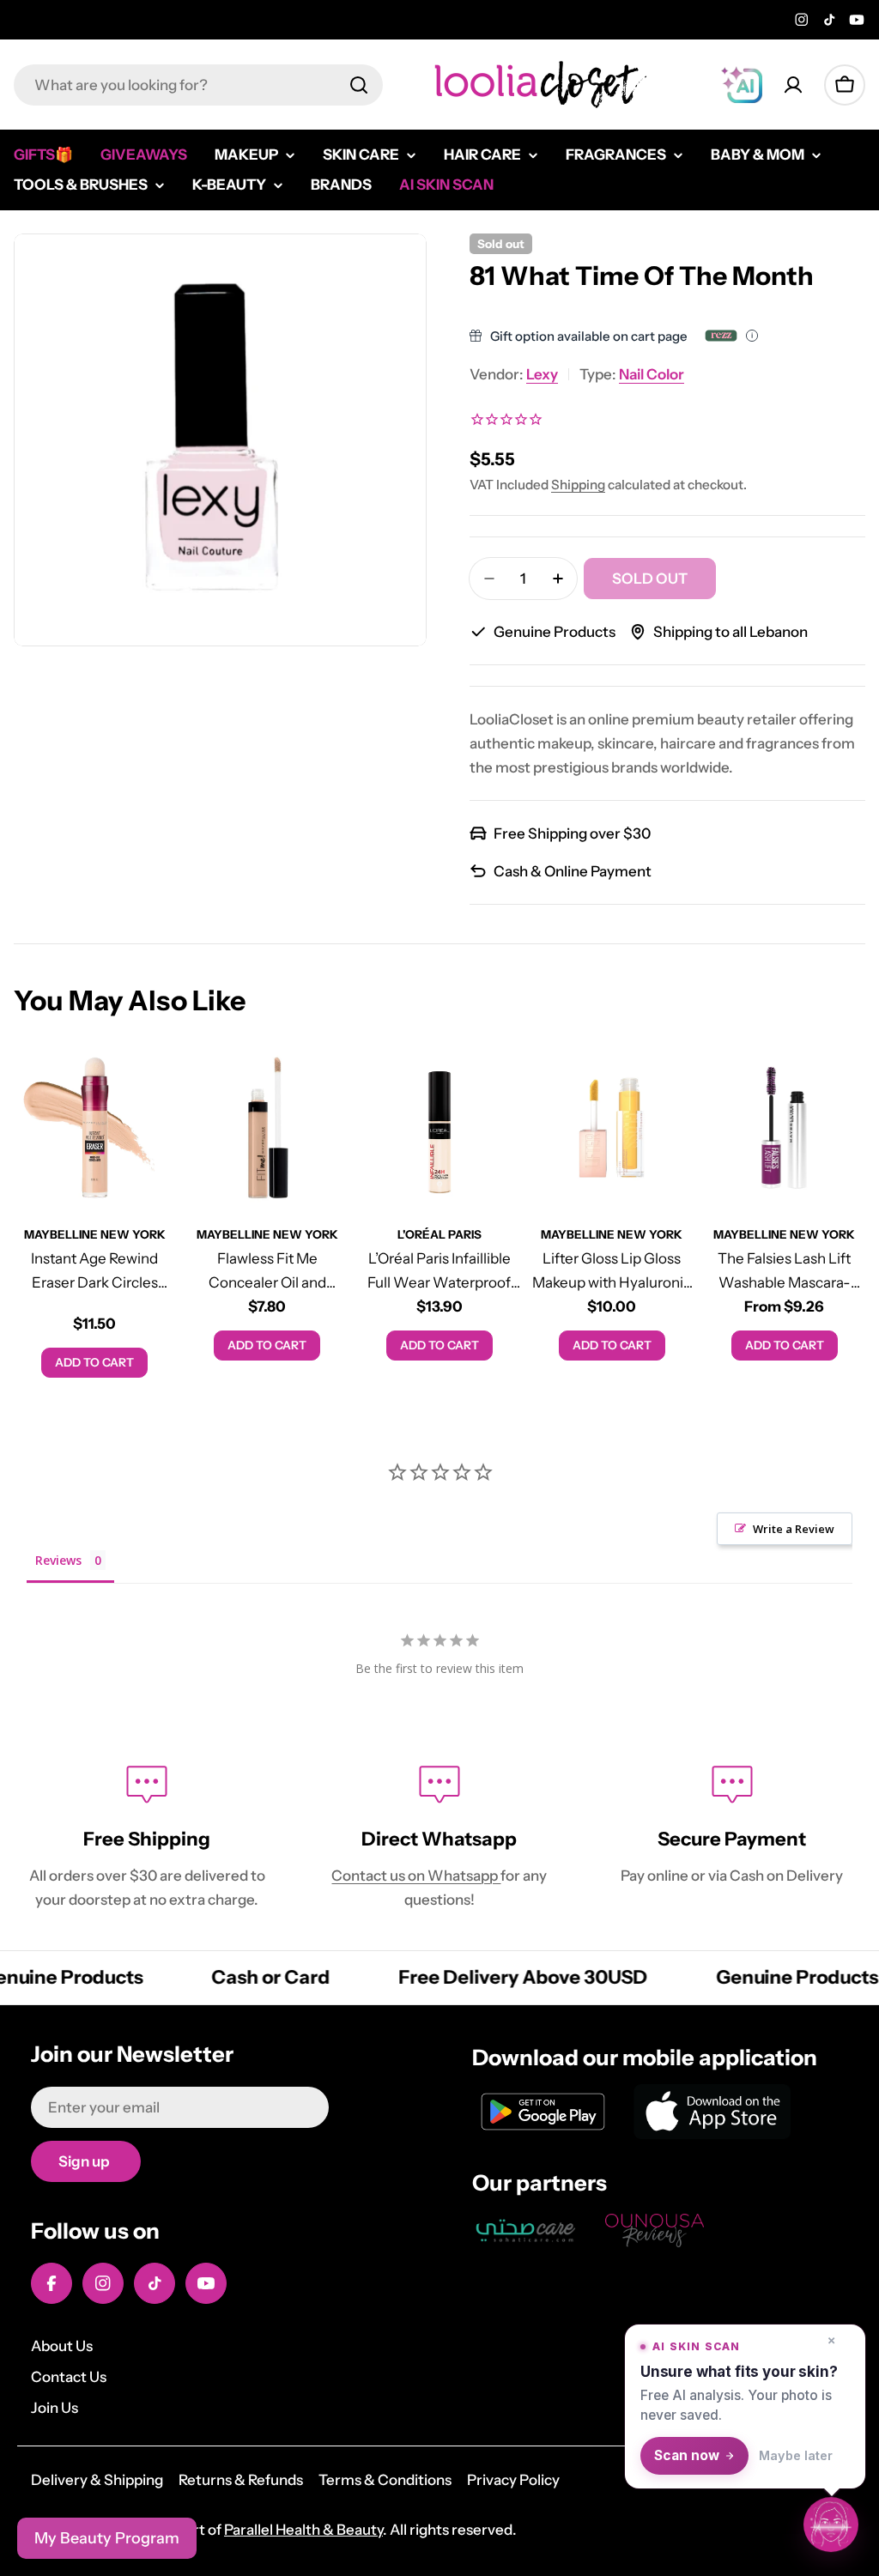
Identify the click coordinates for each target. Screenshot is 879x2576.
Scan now (687, 2455)
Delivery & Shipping (97, 2480)
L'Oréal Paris (439, 1234)
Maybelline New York (95, 1234)
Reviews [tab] (58, 1560)
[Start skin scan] (831, 2526)
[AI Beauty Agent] (742, 85)
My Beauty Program (107, 2538)
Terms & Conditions (385, 2480)
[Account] (793, 85)
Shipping (578, 485)
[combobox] (198, 85)
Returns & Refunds (241, 2480)
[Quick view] (151, 1084)
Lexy (542, 374)
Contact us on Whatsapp (416, 1876)
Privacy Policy (513, 2480)
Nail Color (652, 374)
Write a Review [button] (794, 1529)
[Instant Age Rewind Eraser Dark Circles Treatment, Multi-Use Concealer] (95, 1127)
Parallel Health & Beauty (303, 2530)
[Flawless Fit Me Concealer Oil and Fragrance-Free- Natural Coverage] (267, 1127)
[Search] (359, 85)
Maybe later (796, 2455)
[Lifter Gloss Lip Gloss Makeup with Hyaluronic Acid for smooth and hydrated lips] (612, 1127)
